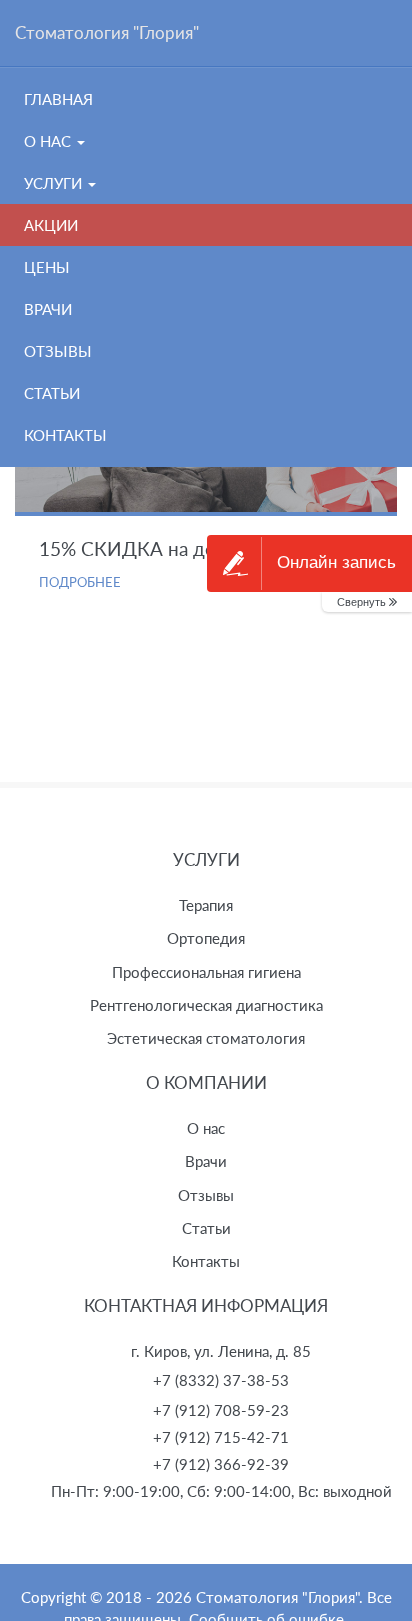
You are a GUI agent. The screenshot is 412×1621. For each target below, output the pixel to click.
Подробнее (80, 582)
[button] (367, 602)
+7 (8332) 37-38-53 (221, 1380)
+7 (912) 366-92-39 (221, 1464)
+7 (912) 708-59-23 (221, 1410)
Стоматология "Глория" (107, 32)
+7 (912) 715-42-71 (221, 1437)
